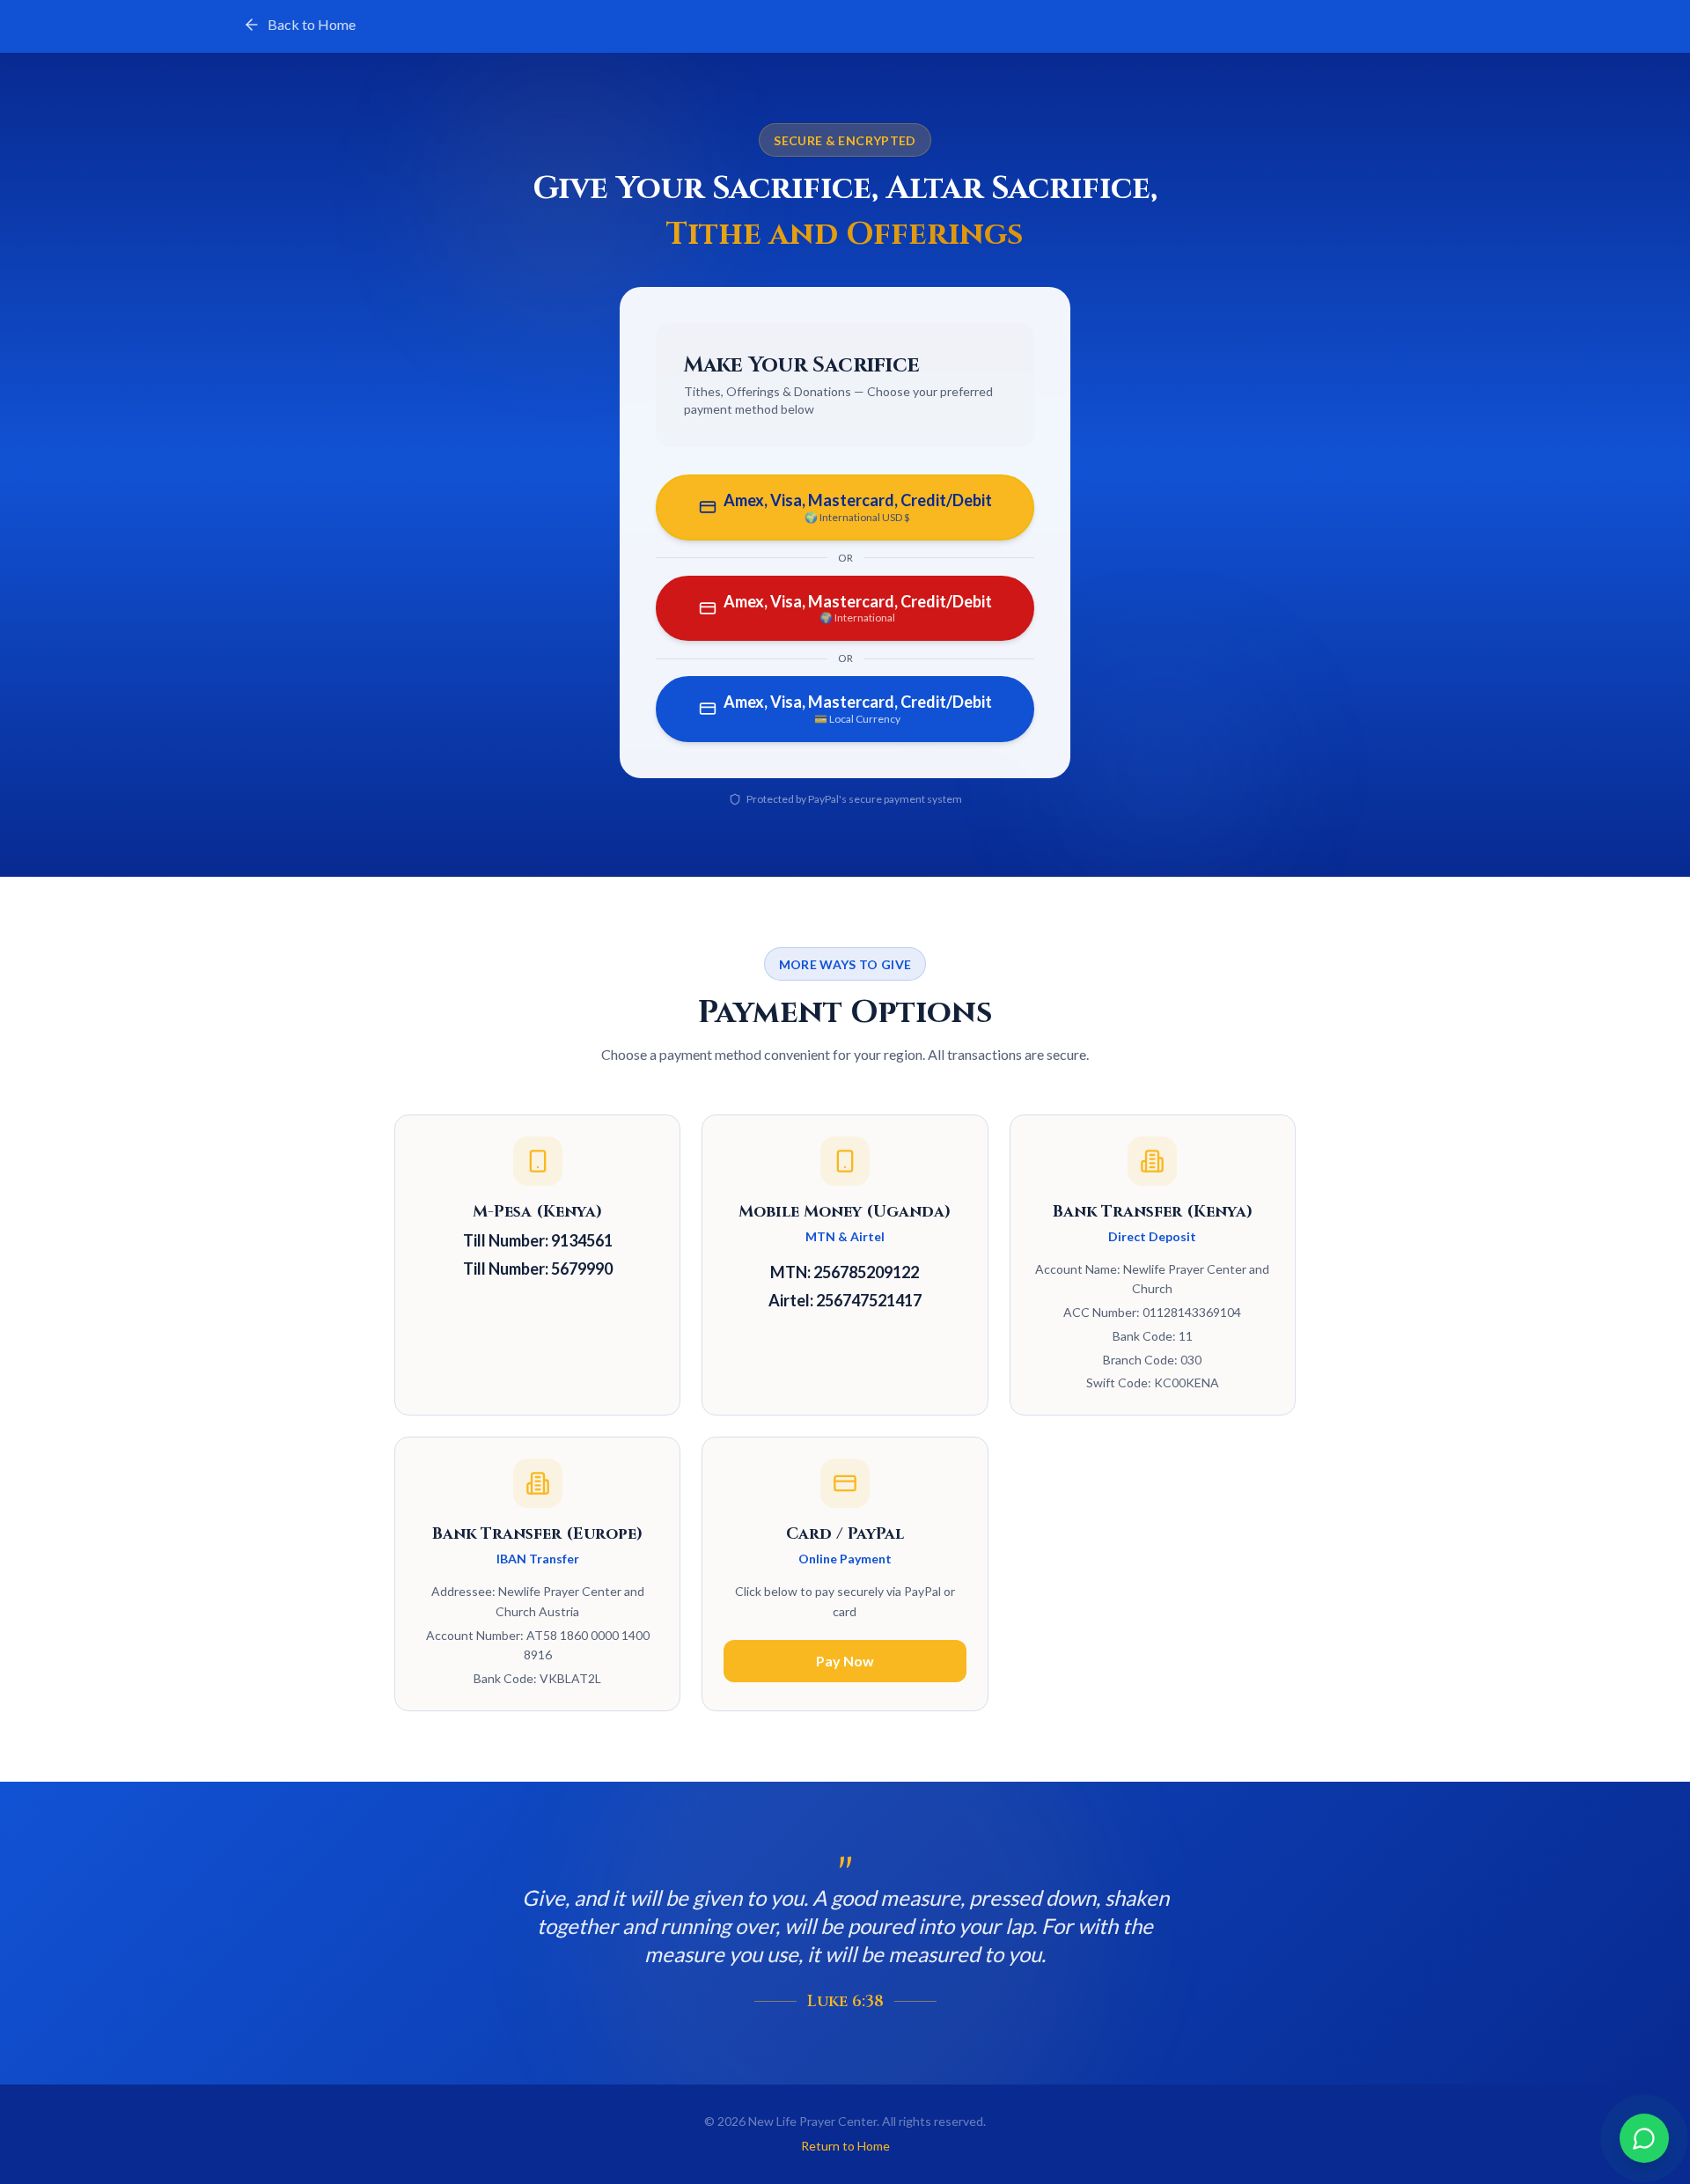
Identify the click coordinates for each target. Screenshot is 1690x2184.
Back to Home (312, 24)
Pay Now (845, 1661)
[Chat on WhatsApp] (1644, 2138)
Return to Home (845, 2146)
